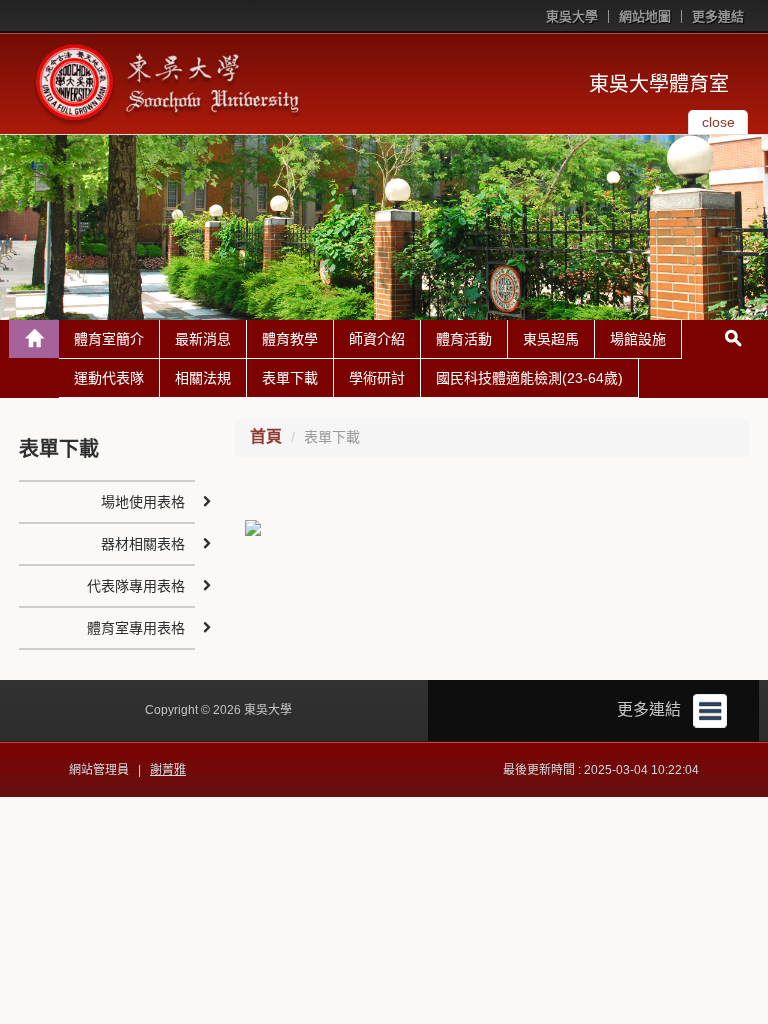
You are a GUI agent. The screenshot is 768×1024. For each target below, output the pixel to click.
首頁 (266, 436)
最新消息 (203, 339)
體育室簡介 (109, 339)
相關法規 (203, 378)
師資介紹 (377, 339)
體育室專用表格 (136, 628)
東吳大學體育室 (659, 84)
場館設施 (638, 339)
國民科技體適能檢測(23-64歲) (529, 378)
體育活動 (464, 339)
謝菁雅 (168, 770)
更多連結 (718, 16)
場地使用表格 (143, 502)
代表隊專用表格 (136, 586)
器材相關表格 (143, 544)
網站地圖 (645, 16)
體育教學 (290, 339)
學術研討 (377, 378)
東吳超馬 (551, 339)
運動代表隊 (109, 378)
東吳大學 (572, 16)
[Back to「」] (34, 339)
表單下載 (290, 378)
